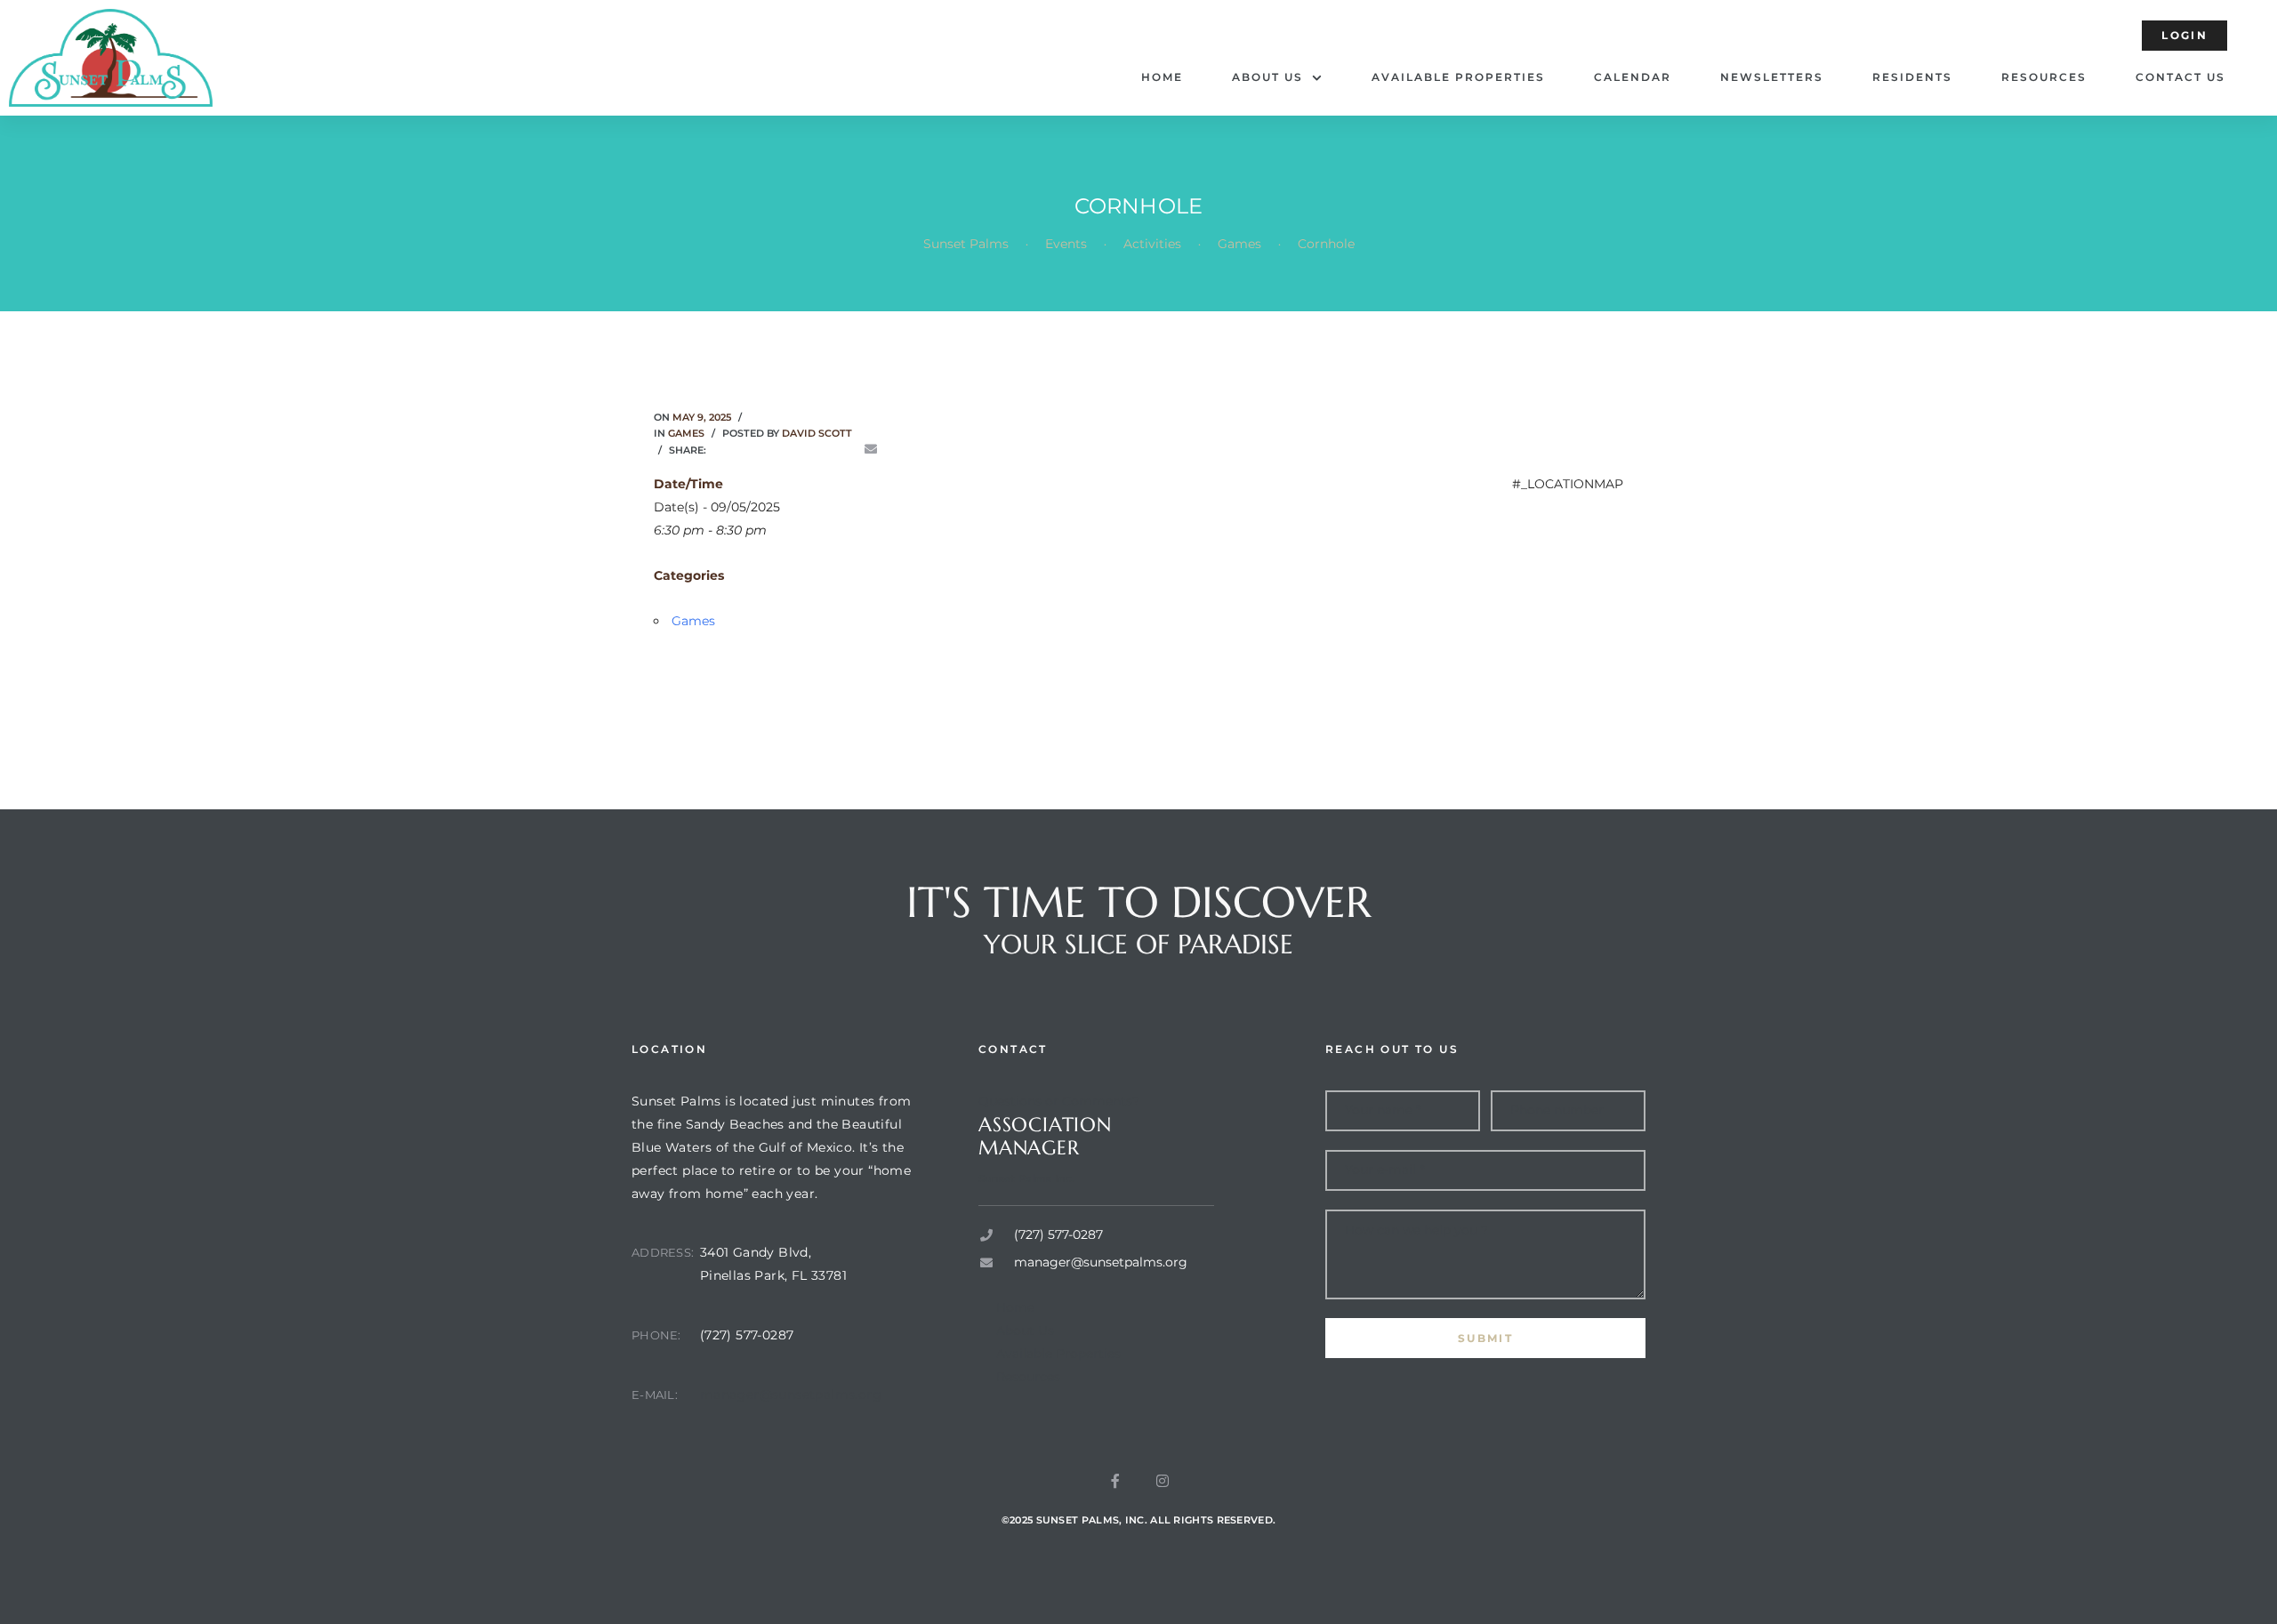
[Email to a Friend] (871, 450)
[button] (2184, 36)
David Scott (817, 433)
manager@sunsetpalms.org (791, 1395)
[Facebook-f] (1115, 1481)
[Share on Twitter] (745, 450)
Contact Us (2180, 77)
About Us (1267, 77)
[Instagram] (1163, 1481)
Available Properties (1458, 77)
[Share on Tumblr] (795, 450)
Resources (2044, 77)
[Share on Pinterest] (846, 450)
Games (686, 433)
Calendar (1633, 77)
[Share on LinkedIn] (770, 450)
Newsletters (1772, 77)
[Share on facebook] (720, 450)
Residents (1912, 77)
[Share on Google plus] (820, 450)
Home (1162, 77)
